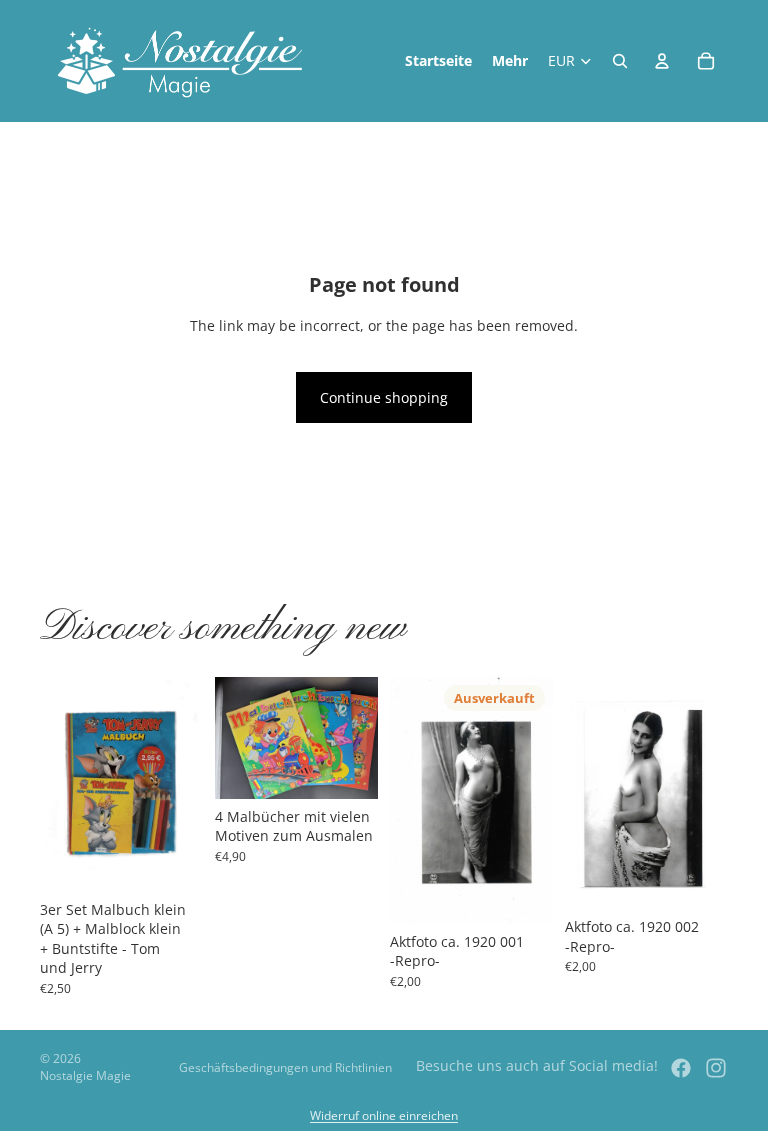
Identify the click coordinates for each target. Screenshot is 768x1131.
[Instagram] (716, 1068)
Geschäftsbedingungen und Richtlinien (285, 1067)
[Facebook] (681, 1068)
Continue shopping (384, 397)
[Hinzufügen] (172, 861)
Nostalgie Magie (85, 1075)
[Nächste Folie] (181, 784)
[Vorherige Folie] (62, 784)
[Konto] (662, 61)
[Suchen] (620, 61)
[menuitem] (510, 61)
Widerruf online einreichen (384, 1115)
